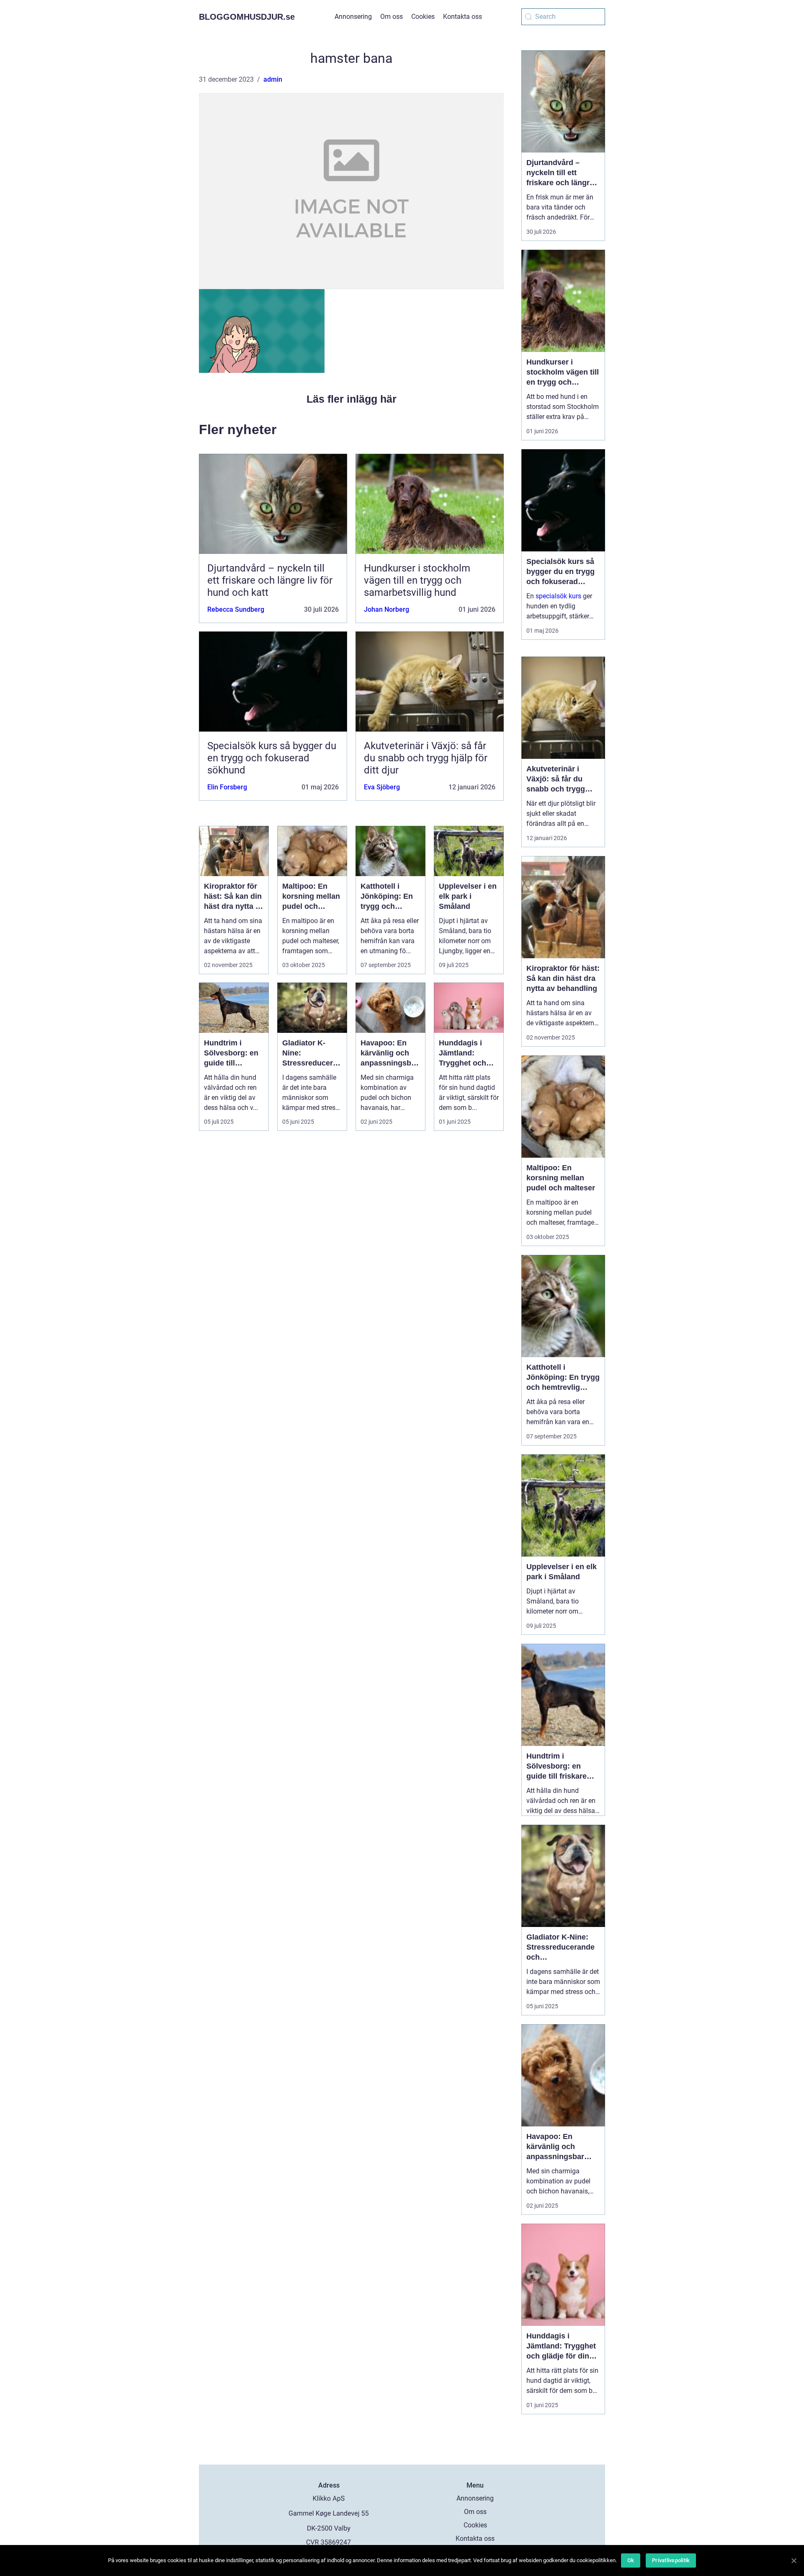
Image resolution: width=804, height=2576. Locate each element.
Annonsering (353, 17)
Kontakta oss (463, 17)
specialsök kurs (558, 596)
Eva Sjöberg (382, 787)
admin (273, 79)
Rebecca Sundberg (236, 609)
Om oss (392, 17)
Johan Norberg (387, 609)
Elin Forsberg (227, 787)
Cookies (423, 17)
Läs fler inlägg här (352, 399)
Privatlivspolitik (671, 2560)
